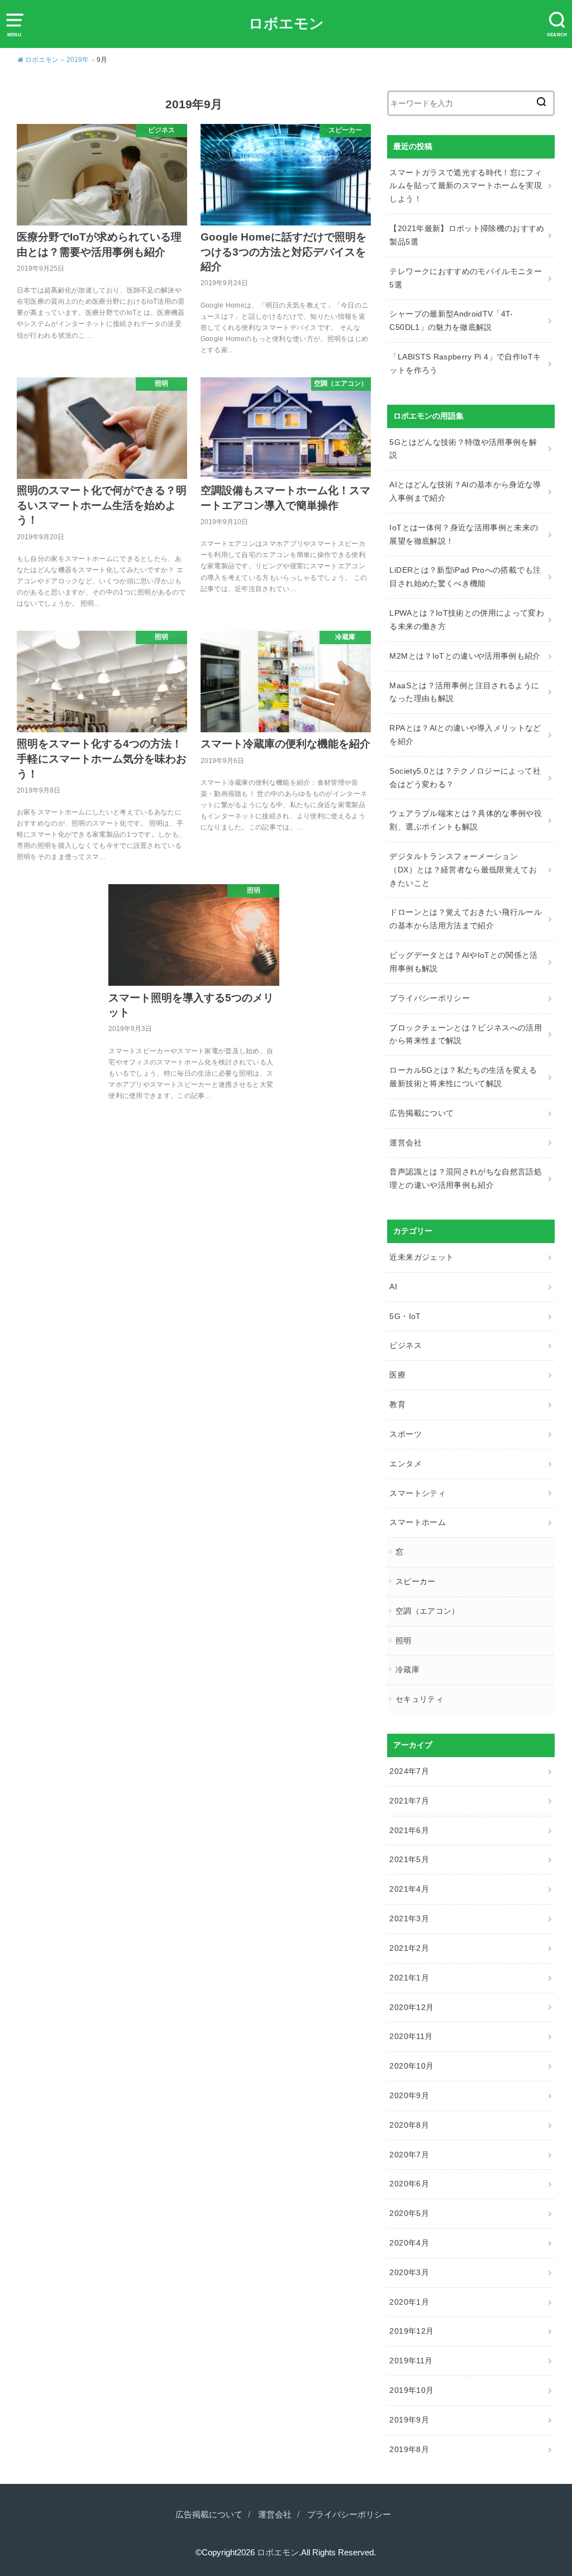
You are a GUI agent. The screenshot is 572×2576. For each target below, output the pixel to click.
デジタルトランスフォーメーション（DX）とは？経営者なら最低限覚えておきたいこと (463, 870)
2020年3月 (409, 2272)
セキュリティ (420, 1699)
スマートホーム (417, 1522)
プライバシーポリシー (430, 998)
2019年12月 (411, 2331)
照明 (404, 1640)
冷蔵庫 (407, 1670)
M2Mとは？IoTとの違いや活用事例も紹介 (465, 656)
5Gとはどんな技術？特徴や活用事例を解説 (463, 449)
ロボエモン (286, 23)
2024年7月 (409, 1771)
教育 (397, 1404)
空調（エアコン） (428, 1611)
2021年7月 (409, 1801)
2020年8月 (409, 2125)
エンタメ (405, 1464)
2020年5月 (409, 2213)
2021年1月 (409, 1978)
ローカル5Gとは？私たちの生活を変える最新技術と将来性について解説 (463, 1077)
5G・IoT (405, 1316)
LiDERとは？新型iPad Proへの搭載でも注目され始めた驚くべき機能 (465, 577)
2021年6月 (409, 1830)
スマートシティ (417, 1493)
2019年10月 (411, 2390)
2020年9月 (409, 2095)
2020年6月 (409, 2184)
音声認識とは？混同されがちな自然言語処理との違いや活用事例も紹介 (466, 1178)
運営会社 (405, 1143)
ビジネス (405, 1345)
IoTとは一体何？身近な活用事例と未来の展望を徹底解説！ (464, 534)
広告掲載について (421, 1113)
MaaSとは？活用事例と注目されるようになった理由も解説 (464, 692)
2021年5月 (409, 1859)
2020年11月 (411, 2036)
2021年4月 (409, 1889)
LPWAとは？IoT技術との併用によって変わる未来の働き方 (467, 620)
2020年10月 (411, 2066)
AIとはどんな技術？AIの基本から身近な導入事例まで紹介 (465, 491)
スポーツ (405, 1434)
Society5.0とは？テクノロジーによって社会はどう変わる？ (465, 778)
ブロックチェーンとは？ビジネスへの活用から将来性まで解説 (466, 1034)
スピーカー (416, 1581)
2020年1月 (409, 2302)
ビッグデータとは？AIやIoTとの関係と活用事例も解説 (463, 962)
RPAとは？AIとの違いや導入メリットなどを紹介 (465, 735)
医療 (397, 1375)
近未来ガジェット (421, 1257)
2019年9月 (409, 2420)
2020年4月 (409, 2243)
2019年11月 (411, 2361)
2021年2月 (409, 1948)
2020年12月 (411, 2007)
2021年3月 (409, 1918)
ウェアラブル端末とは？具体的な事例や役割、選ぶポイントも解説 (466, 820)
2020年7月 (409, 2155)
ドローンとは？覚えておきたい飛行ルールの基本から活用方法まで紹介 (466, 919)
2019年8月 (409, 2449)
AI (393, 1287)
